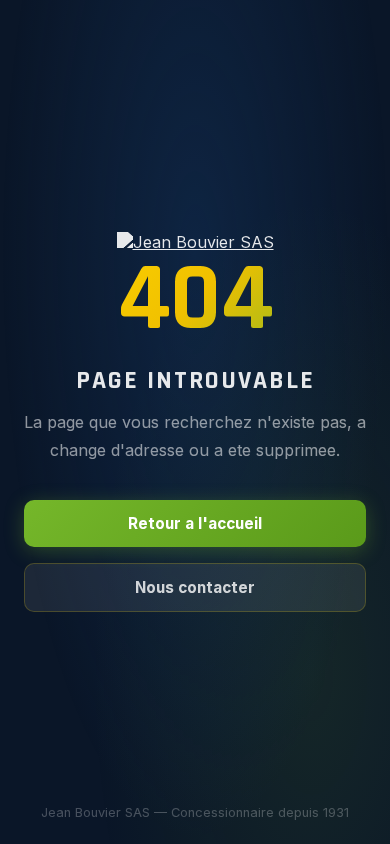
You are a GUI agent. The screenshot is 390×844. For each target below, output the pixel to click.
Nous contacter (195, 587)
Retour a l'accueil (195, 523)
